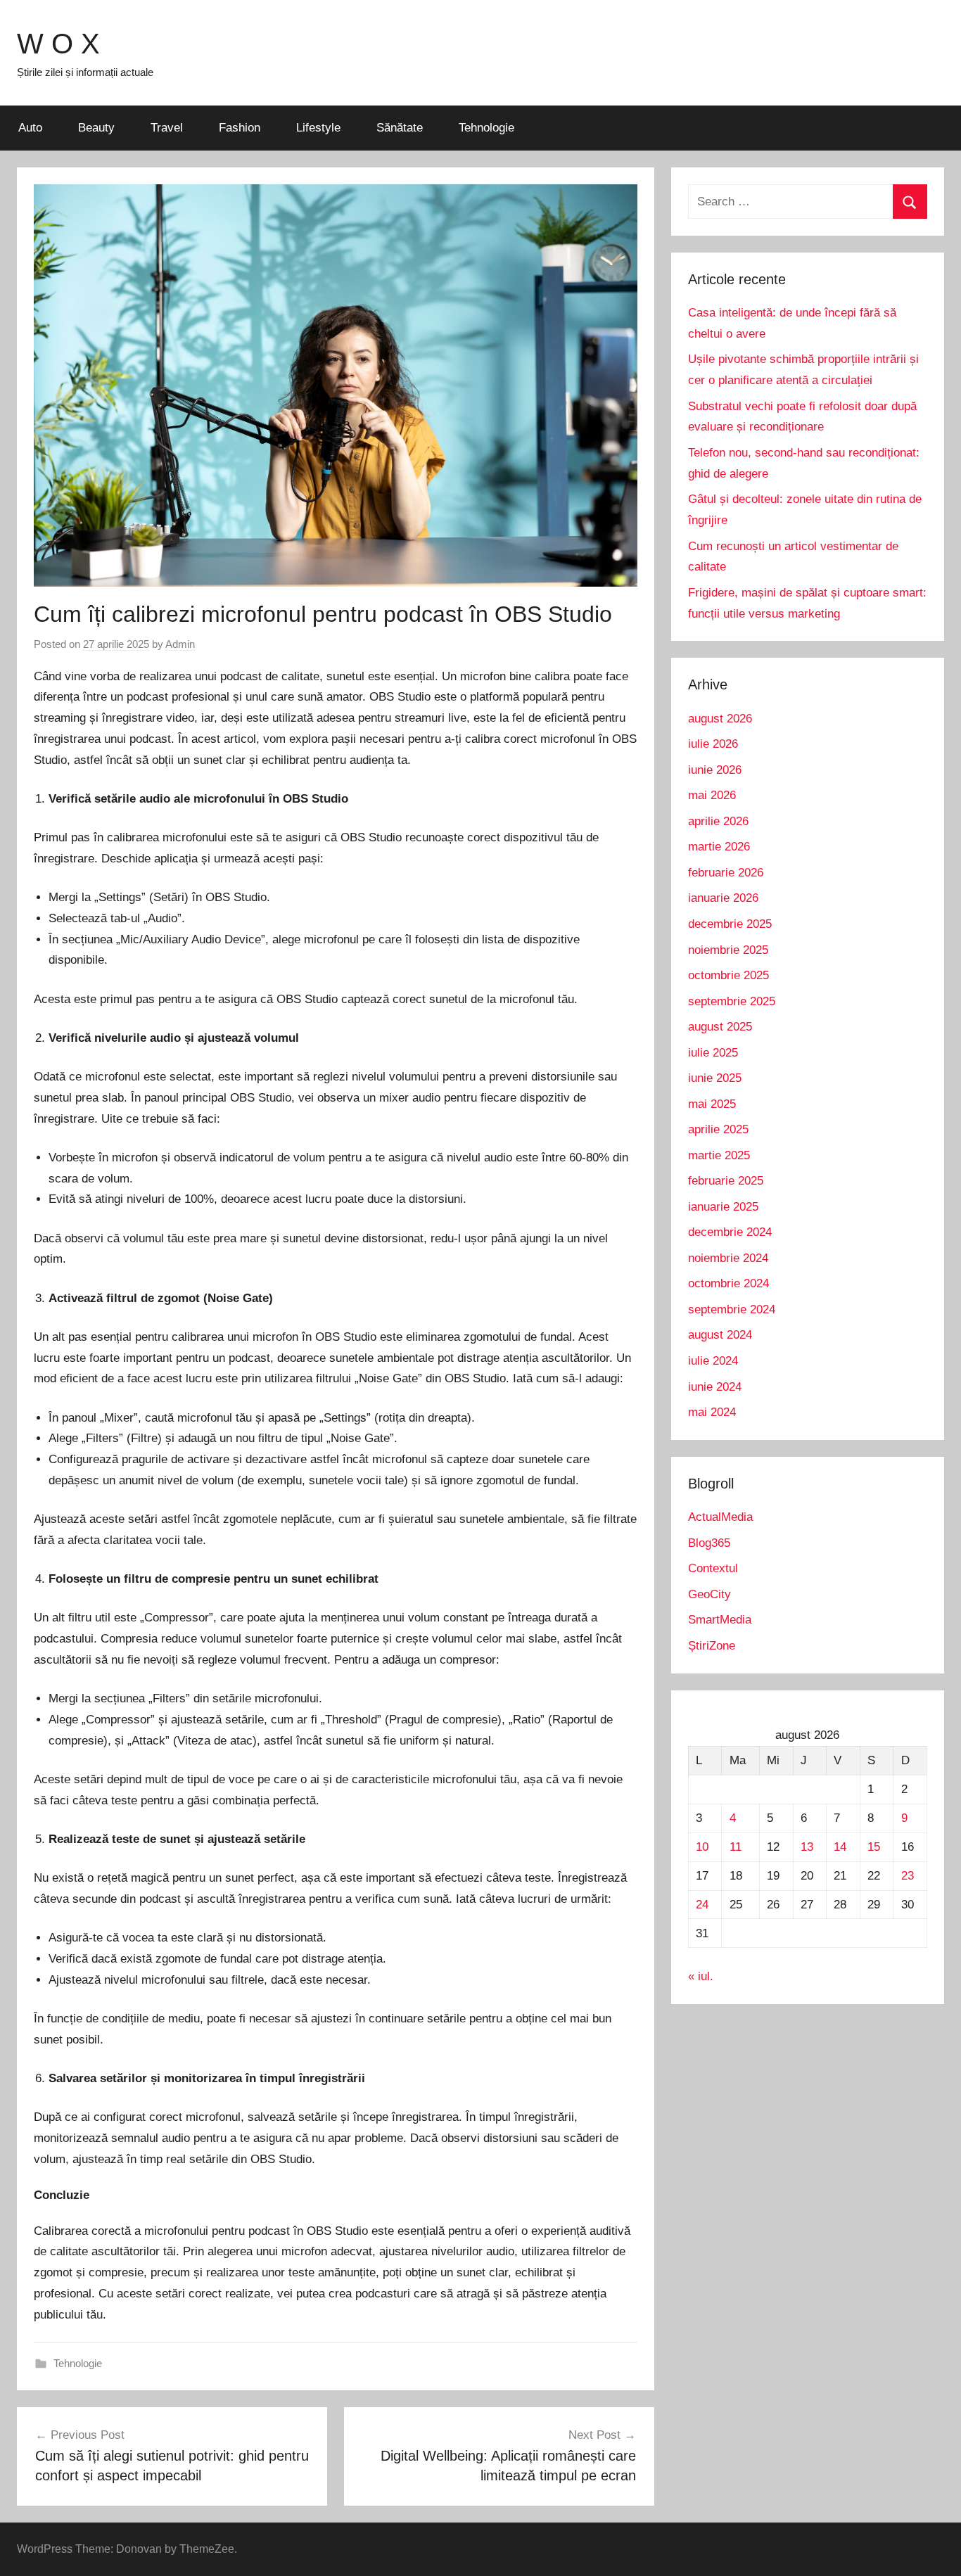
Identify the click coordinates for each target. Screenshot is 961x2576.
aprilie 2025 (718, 1129)
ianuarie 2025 (723, 1207)
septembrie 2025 (732, 1001)
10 (702, 1847)
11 (736, 1847)
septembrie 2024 (732, 1309)
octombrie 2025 (728, 975)
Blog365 (709, 1543)
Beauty (96, 128)
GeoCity (709, 1594)
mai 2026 (712, 795)
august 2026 (720, 719)
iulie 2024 (713, 1361)
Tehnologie (486, 128)
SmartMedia (720, 1620)
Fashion (240, 128)
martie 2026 (719, 847)
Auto (30, 128)
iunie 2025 (715, 1078)
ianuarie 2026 (723, 898)
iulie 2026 (713, 744)
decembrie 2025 (730, 924)
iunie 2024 (715, 1387)
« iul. (701, 1976)
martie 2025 (719, 1155)
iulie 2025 (713, 1053)
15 (874, 1847)
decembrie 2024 (730, 1232)
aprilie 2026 (718, 821)
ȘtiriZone (712, 1646)
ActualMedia (720, 1517)
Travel (167, 128)
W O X (58, 44)
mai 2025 (712, 1104)
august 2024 (720, 1335)
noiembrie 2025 (728, 950)
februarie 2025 (726, 1181)
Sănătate (400, 128)
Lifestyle (318, 128)
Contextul (713, 1568)
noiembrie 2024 (728, 1258)
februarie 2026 (726, 873)
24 (702, 1905)
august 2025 (720, 1027)
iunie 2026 (715, 770)
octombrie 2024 (728, 1283)
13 (807, 1847)
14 (840, 1847)
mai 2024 (712, 1412)
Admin (180, 644)
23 (908, 1876)
